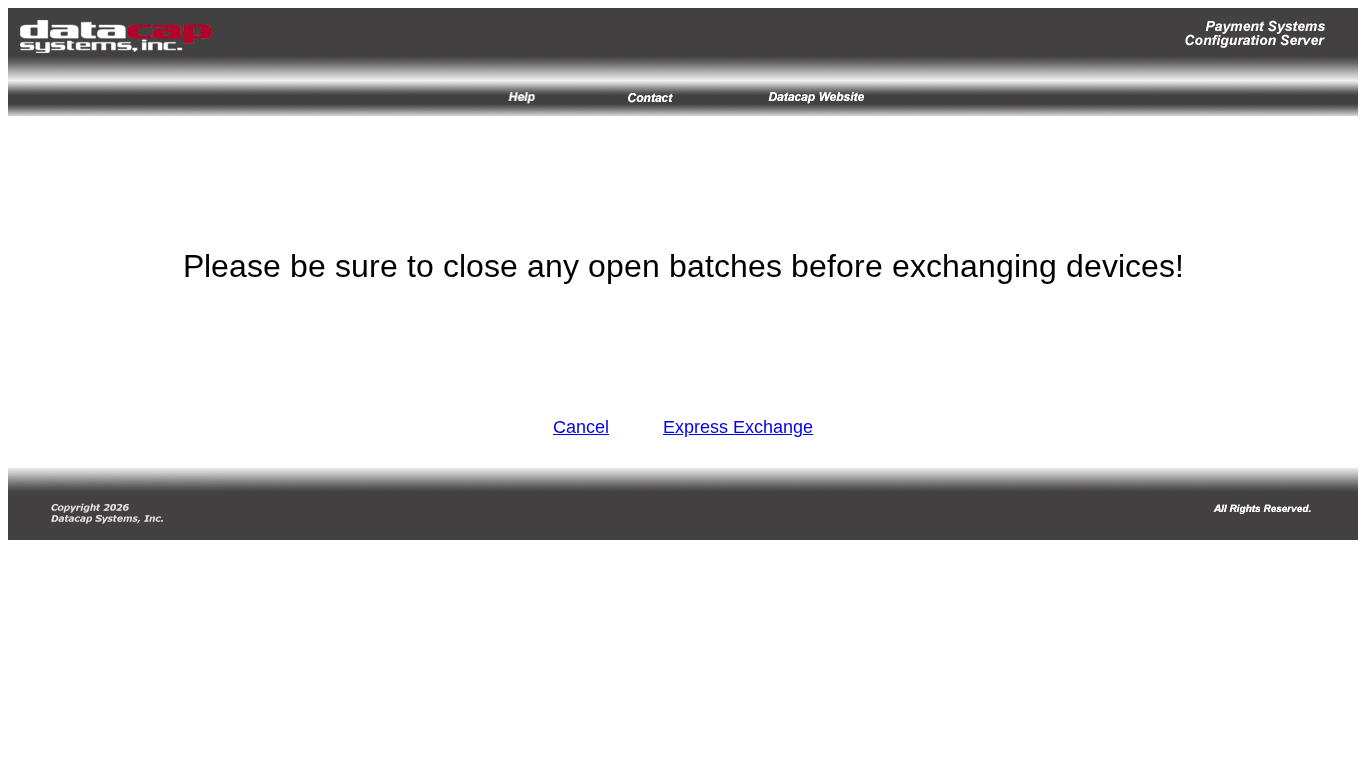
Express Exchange (738, 427)
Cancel (581, 427)
